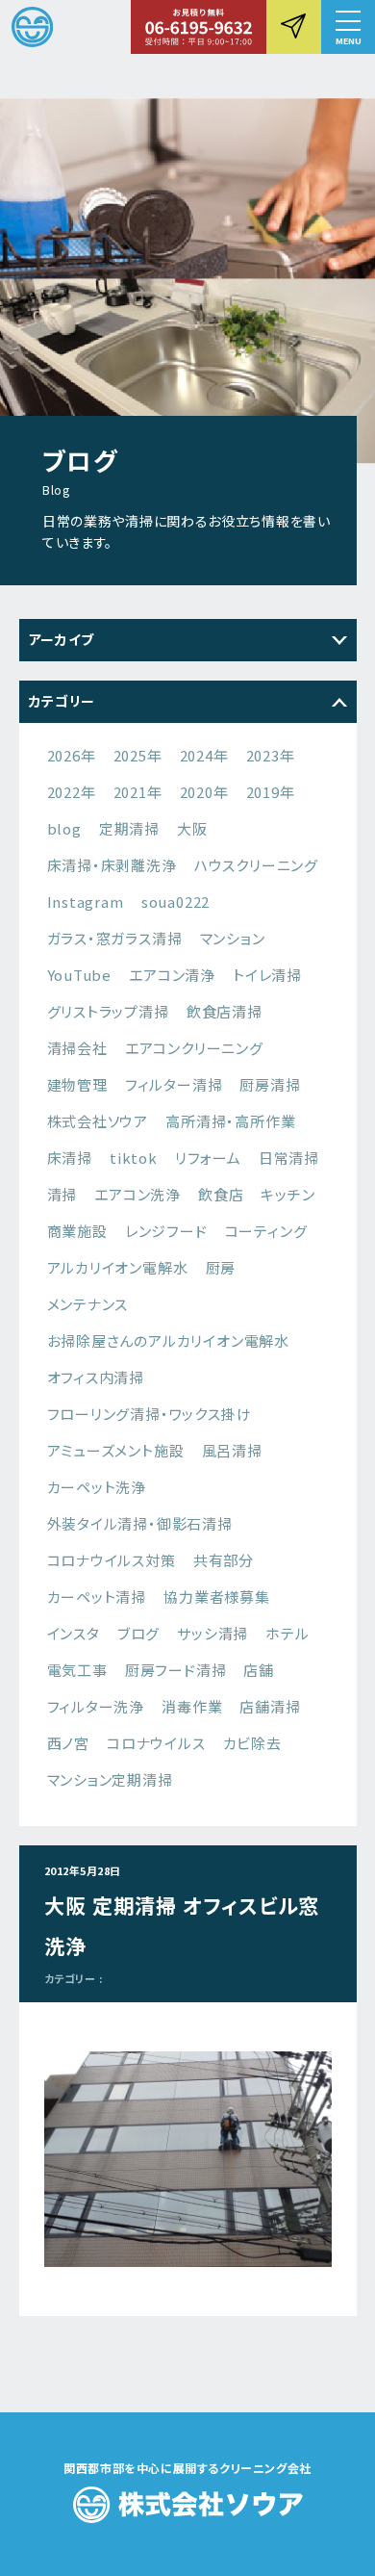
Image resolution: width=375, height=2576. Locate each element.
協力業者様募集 (217, 1597)
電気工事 (77, 1670)
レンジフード (166, 1231)
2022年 (72, 792)
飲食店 (221, 1194)
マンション (233, 938)
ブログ (138, 1633)
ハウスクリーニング (256, 865)
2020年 (204, 792)
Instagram (86, 902)
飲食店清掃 (225, 1011)
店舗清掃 (270, 1706)
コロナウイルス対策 (112, 1560)
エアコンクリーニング (194, 1048)
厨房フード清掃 (176, 1670)
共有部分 (224, 1560)
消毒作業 (192, 1706)
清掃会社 (77, 1048)
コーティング (266, 1231)
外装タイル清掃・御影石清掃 (140, 1523)
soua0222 (175, 902)
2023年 (271, 755)
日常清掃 (289, 1158)
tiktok (134, 1158)
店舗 (259, 1670)
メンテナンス (88, 1304)
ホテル (287, 1633)
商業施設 (77, 1231)
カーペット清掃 (97, 1597)
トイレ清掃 (267, 975)
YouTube (80, 975)
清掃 (62, 1194)
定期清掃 (129, 828)
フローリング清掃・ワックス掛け (150, 1414)
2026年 (72, 755)
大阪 (192, 828)
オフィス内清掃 (96, 1377)
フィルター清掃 (174, 1084)
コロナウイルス (156, 1743)
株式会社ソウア (98, 1121)
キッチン (287, 1194)
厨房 (221, 1267)
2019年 (271, 792)
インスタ (74, 1633)
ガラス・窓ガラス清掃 (115, 938)
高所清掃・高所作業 (230, 1121)
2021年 (138, 792)
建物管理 (77, 1084)
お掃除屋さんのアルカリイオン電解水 (169, 1340)
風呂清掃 (232, 1450)
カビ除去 (252, 1743)
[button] (348, 27)
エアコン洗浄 (137, 1194)
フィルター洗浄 (96, 1706)
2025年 (138, 755)
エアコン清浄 (172, 975)
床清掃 (70, 1158)
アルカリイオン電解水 (118, 1267)
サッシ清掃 (212, 1633)
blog (64, 828)
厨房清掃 (270, 1084)
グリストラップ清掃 (108, 1011)
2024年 (204, 755)
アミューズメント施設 (116, 1450)
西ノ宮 (68, 1743)
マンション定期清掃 (110, 1779)
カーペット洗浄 (97, 1487)
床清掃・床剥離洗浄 (112, 865)
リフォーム (208, 1158)
